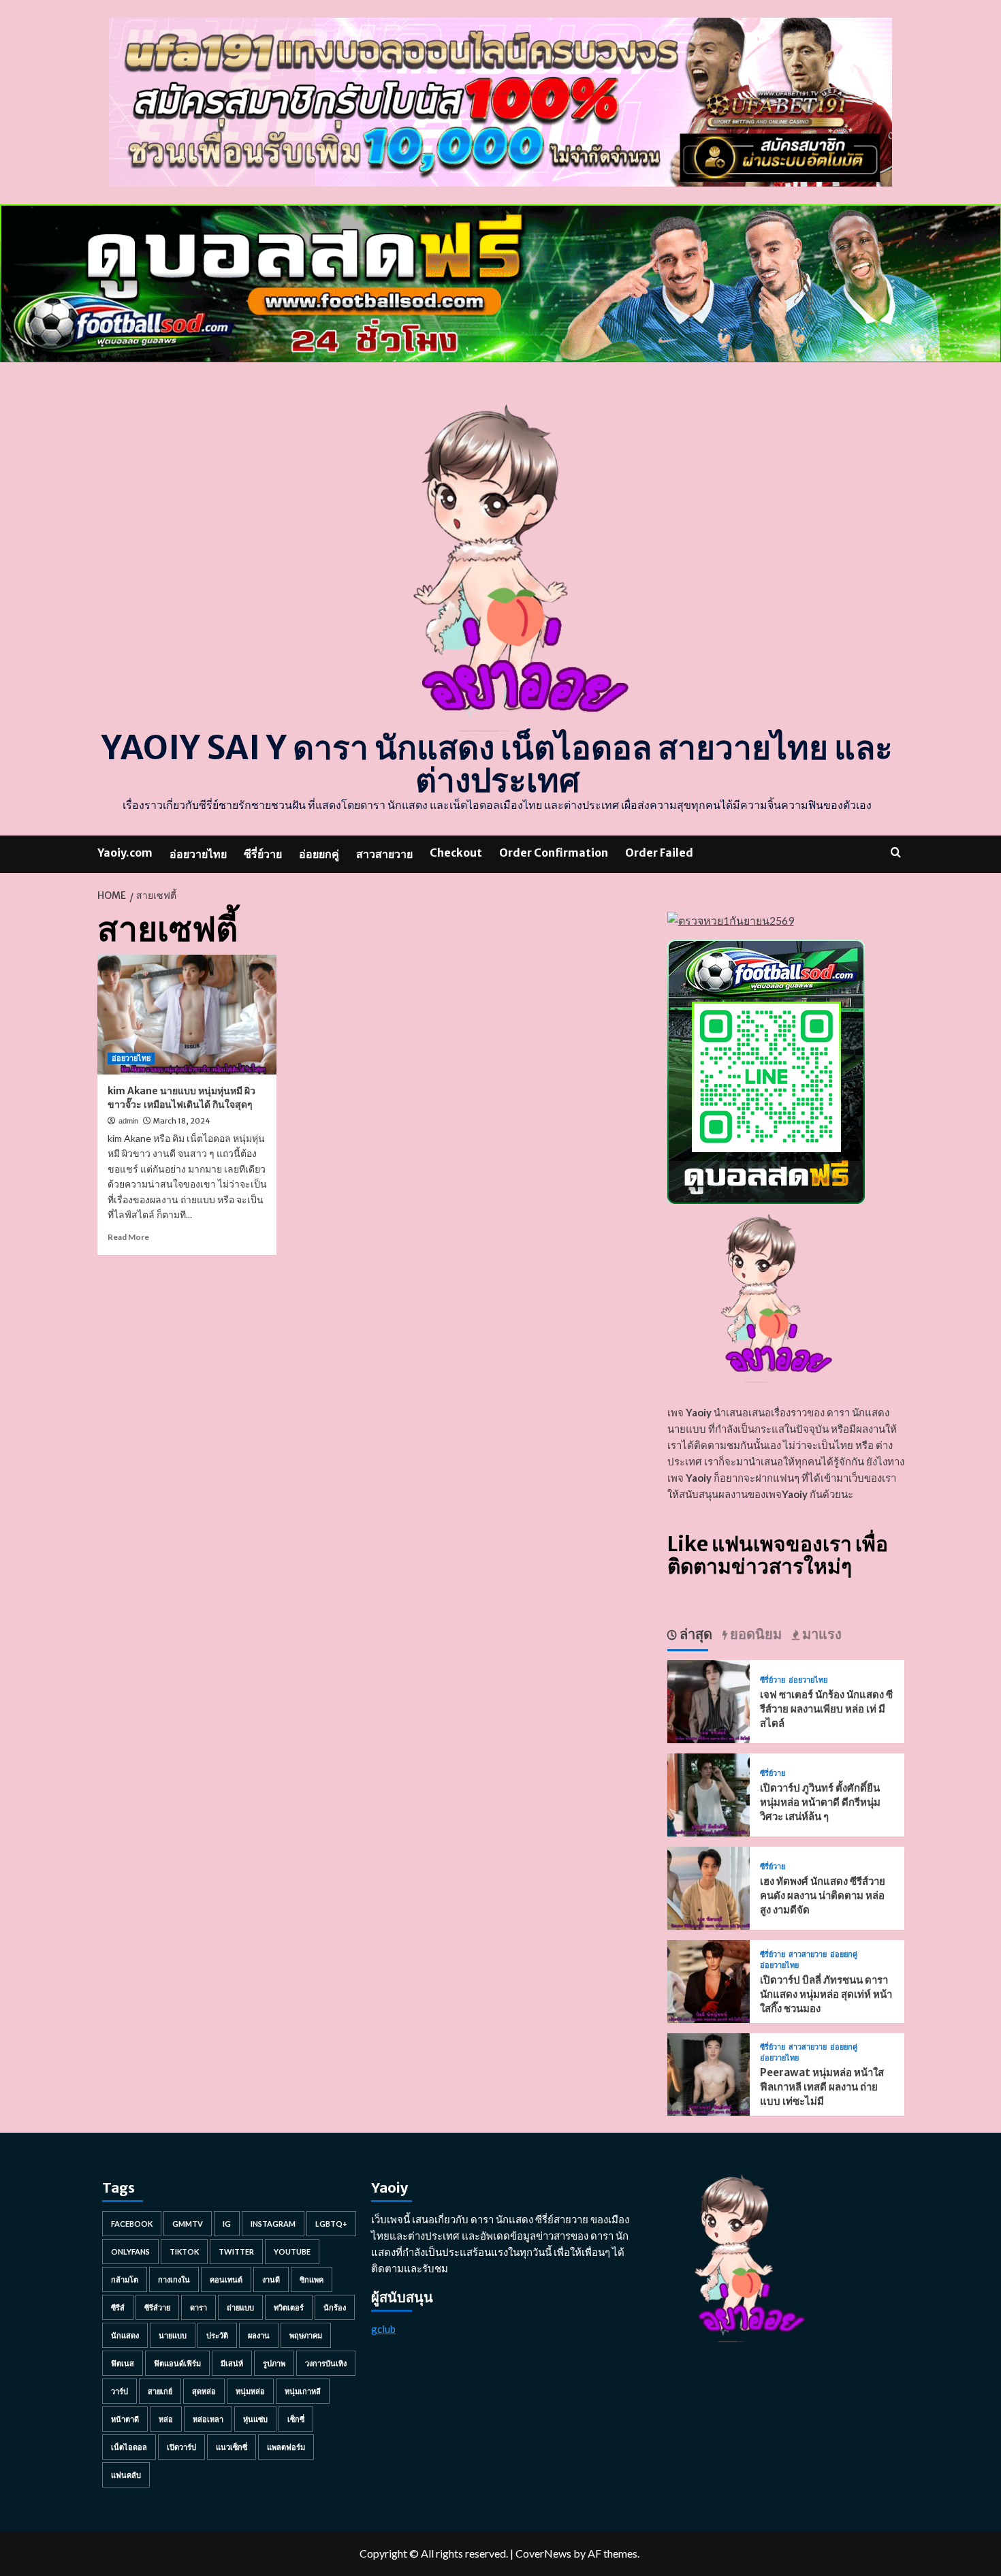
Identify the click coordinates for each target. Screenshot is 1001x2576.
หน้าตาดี (125, 2419)
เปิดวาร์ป (181, 2447)
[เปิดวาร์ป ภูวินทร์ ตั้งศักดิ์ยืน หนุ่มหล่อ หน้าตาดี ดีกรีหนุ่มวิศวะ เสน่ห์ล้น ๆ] (709, 1793)
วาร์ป (120, 2391)
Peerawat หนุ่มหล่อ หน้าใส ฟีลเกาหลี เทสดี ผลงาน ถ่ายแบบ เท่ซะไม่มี (822, 2087)
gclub (383, 2329)
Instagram (273, 2224)
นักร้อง (335, 2307)
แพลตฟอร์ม (286, 2447)
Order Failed (659, 853)
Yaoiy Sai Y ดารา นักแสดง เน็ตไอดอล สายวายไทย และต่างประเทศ (497, 764)
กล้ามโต (125, 2279)
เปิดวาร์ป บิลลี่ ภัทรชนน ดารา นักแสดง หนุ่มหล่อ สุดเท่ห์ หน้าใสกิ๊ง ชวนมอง (826, 1994)
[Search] (896, 852)
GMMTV (188, 2224)
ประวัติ (217, 2335)
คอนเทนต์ (226, 2279)
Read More (128, 1237)
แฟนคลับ (126, 2475)
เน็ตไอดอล (129, 2447)
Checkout (456, 853)
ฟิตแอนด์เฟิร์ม (177, 2363)
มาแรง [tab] (821, 1634)
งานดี (271, 2279)
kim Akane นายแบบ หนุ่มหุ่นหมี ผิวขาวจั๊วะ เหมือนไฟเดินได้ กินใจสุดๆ (181, 1098)
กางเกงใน (174, 2279)
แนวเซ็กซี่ (232, 2447)
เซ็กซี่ (296, 2419)
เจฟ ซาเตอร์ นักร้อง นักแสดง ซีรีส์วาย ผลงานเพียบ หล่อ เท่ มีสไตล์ (826, 1709)
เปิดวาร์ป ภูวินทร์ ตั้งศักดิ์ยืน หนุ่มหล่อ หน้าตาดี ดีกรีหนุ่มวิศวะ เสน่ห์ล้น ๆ (820, 1802)
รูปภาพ (274, 2363)
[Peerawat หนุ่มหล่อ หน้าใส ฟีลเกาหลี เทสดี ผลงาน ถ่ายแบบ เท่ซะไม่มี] (709, 2073)
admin (128, 1121)
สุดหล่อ (204, 2391)
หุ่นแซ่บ (255, 2419)
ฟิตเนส (123, 2363)
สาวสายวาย (384, 854)
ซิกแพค (312, 2279)
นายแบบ (173, 2335)
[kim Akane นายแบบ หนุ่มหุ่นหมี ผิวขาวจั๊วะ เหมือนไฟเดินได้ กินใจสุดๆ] (187, 1015)
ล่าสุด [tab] (695, 1634)
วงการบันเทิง (326, 2363)
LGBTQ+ (331, 2224)
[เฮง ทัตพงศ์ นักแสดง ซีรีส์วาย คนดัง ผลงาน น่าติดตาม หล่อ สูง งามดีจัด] (709, 1887)
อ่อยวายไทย (198, 854)
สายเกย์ (160, 2391)
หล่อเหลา (208, 2419)
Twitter (236, 2252)
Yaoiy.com (125, 853)
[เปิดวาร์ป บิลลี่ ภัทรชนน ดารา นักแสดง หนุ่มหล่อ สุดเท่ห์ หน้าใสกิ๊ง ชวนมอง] (709, 1980)
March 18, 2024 (182, 1121)
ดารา (198, 2307)
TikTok (184, 2252)
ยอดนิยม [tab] (754, 1634)
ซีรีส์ (118, 2307)
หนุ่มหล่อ (250, 2391)
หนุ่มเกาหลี (303, 2391)
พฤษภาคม (306, 2335)
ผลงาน (259, 2335)
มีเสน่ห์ (232, 2363)
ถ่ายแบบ (240, 2307)
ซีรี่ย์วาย (263, 854)
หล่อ (166, 2419)
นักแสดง (125, 2335)
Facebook (132, 2224)
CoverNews (543, 2553)
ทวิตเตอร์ (289, 2307)
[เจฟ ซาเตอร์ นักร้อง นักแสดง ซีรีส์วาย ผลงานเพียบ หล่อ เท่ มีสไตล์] (709, 1700)
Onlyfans (130, 2252)
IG (227, 2224)
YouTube (292, 2252)
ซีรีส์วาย (157, 2307)
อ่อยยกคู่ (319, 854)
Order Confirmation (554, 853)
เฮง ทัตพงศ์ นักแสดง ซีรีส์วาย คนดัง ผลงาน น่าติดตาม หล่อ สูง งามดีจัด (823, 1895)
